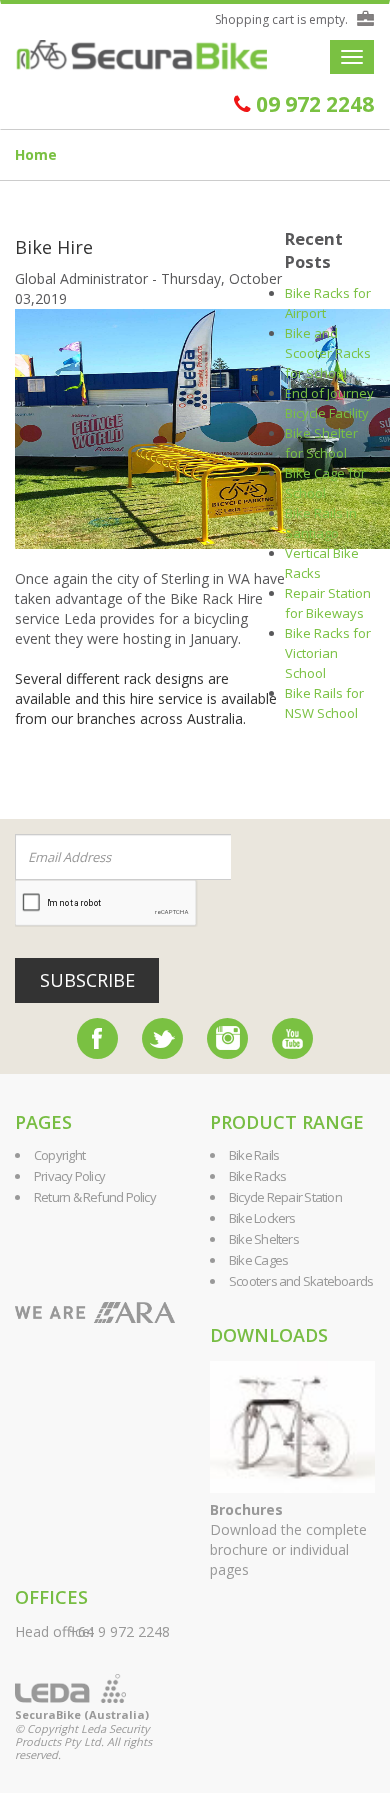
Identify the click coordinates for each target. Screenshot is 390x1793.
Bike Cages (258, 1260)
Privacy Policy (69, 1176)
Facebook (97, 1038)
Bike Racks (257, 1176)
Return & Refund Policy (95, 1197)
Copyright (59, 1155)
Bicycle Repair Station (285, 1197)
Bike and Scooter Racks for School (328, 353)
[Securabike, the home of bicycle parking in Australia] (141, 55)
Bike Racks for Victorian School (328, 653)
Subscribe (87, 980)
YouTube (292, 1038)
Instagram (227, 1038)
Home (36, 154)
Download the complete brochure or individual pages (288, 1539)
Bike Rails (254, 1155)
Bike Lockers (262, 1218)
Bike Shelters (264, 1239)
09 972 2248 (312, 104)
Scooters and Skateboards (301, 1281)
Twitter (162, 1038)
